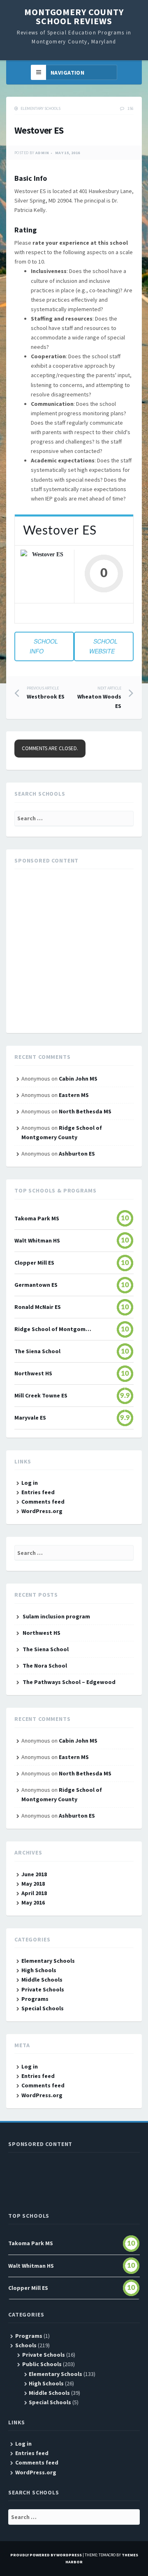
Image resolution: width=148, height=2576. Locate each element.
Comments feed (43, 1502)
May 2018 (33, 1884)
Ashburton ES (77, 1154)
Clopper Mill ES (34, 1263)
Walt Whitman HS (37, 1240)
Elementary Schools (40, 108)
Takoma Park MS (37, 1218)
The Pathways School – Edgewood (69, 1682)
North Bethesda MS (85, 1111)
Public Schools (42, 2364)
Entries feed (38, 1492)
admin (42, 153)
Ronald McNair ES (38, 1307)
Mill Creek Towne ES (41, 1395)
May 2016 (33, 1902)
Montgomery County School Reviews (74, 16)
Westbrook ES (46, 693)
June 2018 (34, 1874)
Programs (35, 1999)
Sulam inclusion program (56, 1616)
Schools (26, 2345)
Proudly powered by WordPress (46, 2555)
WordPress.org (42, 1511)
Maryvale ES (30, 1418)
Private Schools (43, 1989)
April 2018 (34, 1893)
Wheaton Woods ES (99, 697)
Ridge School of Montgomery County (54, 1329)
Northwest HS (33, 1373)
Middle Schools (42, 1980)
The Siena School (37, 1351)
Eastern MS (74, 1095)
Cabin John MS (78, 1079)
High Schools (39, 1970)
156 (131, 108)
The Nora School (45, 1666)
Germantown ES (36, 1285)
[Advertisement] (74, 951)
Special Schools (43, 2008)
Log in (30, 1483)
